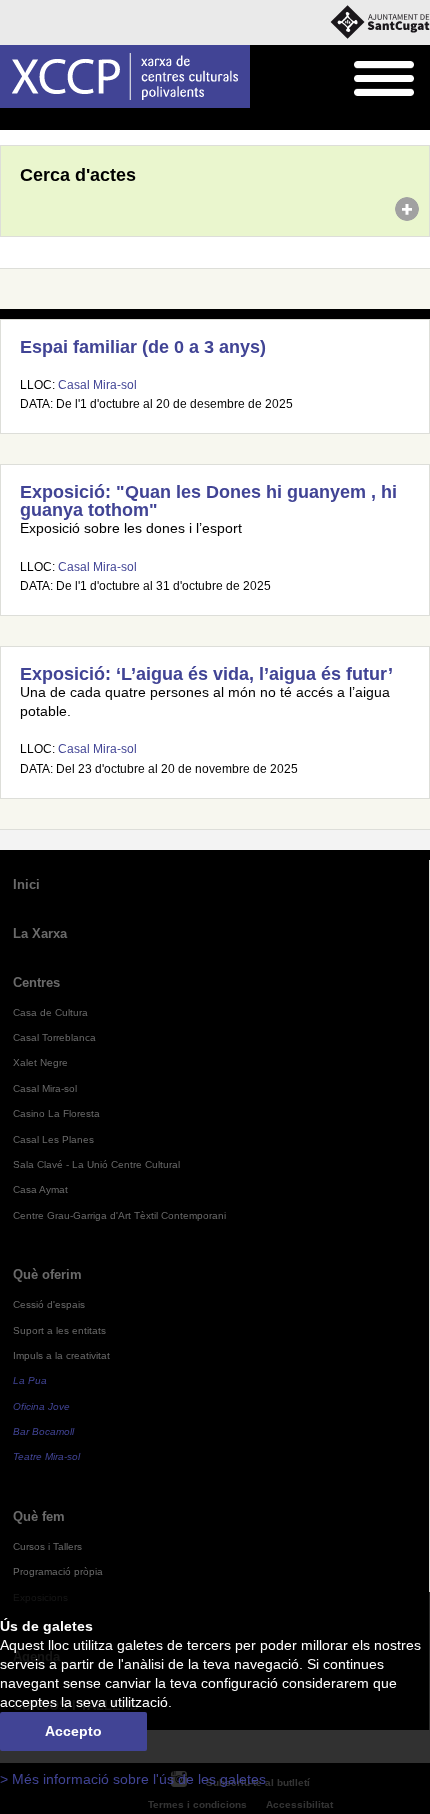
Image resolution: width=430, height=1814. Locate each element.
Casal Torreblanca (54, 1037)
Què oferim (47, 1274)
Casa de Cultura (50, 1012)
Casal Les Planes (53, 1139)
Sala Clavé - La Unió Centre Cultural (96, 1164)
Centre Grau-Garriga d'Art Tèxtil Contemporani (119, 1215)
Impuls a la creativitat (61, 1355)
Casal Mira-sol (97, 385)
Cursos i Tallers (47, 1546)
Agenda (54, 120)
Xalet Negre (40, 1062)
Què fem (39, 1516)
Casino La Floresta (56, 1113)
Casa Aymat (40, 1189)
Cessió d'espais (49, 1304)
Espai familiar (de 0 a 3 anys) (143, 347)
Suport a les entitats (59, 1330)
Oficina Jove (41, 1406)
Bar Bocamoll (43, 1431)
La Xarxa (40, 933)
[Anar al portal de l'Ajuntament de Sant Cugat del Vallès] (380, 22)
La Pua (30, 1380)
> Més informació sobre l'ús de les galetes (133, 1779)
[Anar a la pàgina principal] (125, 76)
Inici (11, 120)
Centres (36, 982)
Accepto (73, 1731)
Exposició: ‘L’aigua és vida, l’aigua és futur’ (206, 674)
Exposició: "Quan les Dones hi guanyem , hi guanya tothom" (208, 501)
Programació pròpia (58, 1571)
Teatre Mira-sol (46, 1456)
